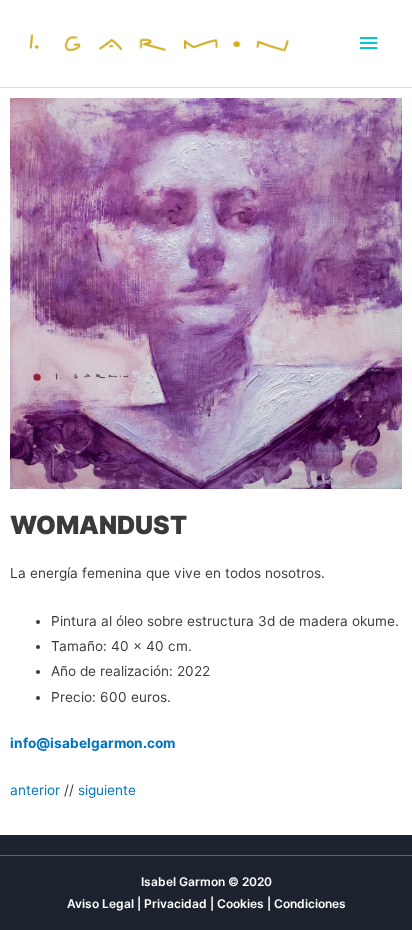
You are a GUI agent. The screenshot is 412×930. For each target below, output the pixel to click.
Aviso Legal (100, 903)
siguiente (107, 790)
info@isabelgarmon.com (92, 743)
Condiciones (310, 903)
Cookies (240, 903)
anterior (35, 790)
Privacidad (175, 903)
